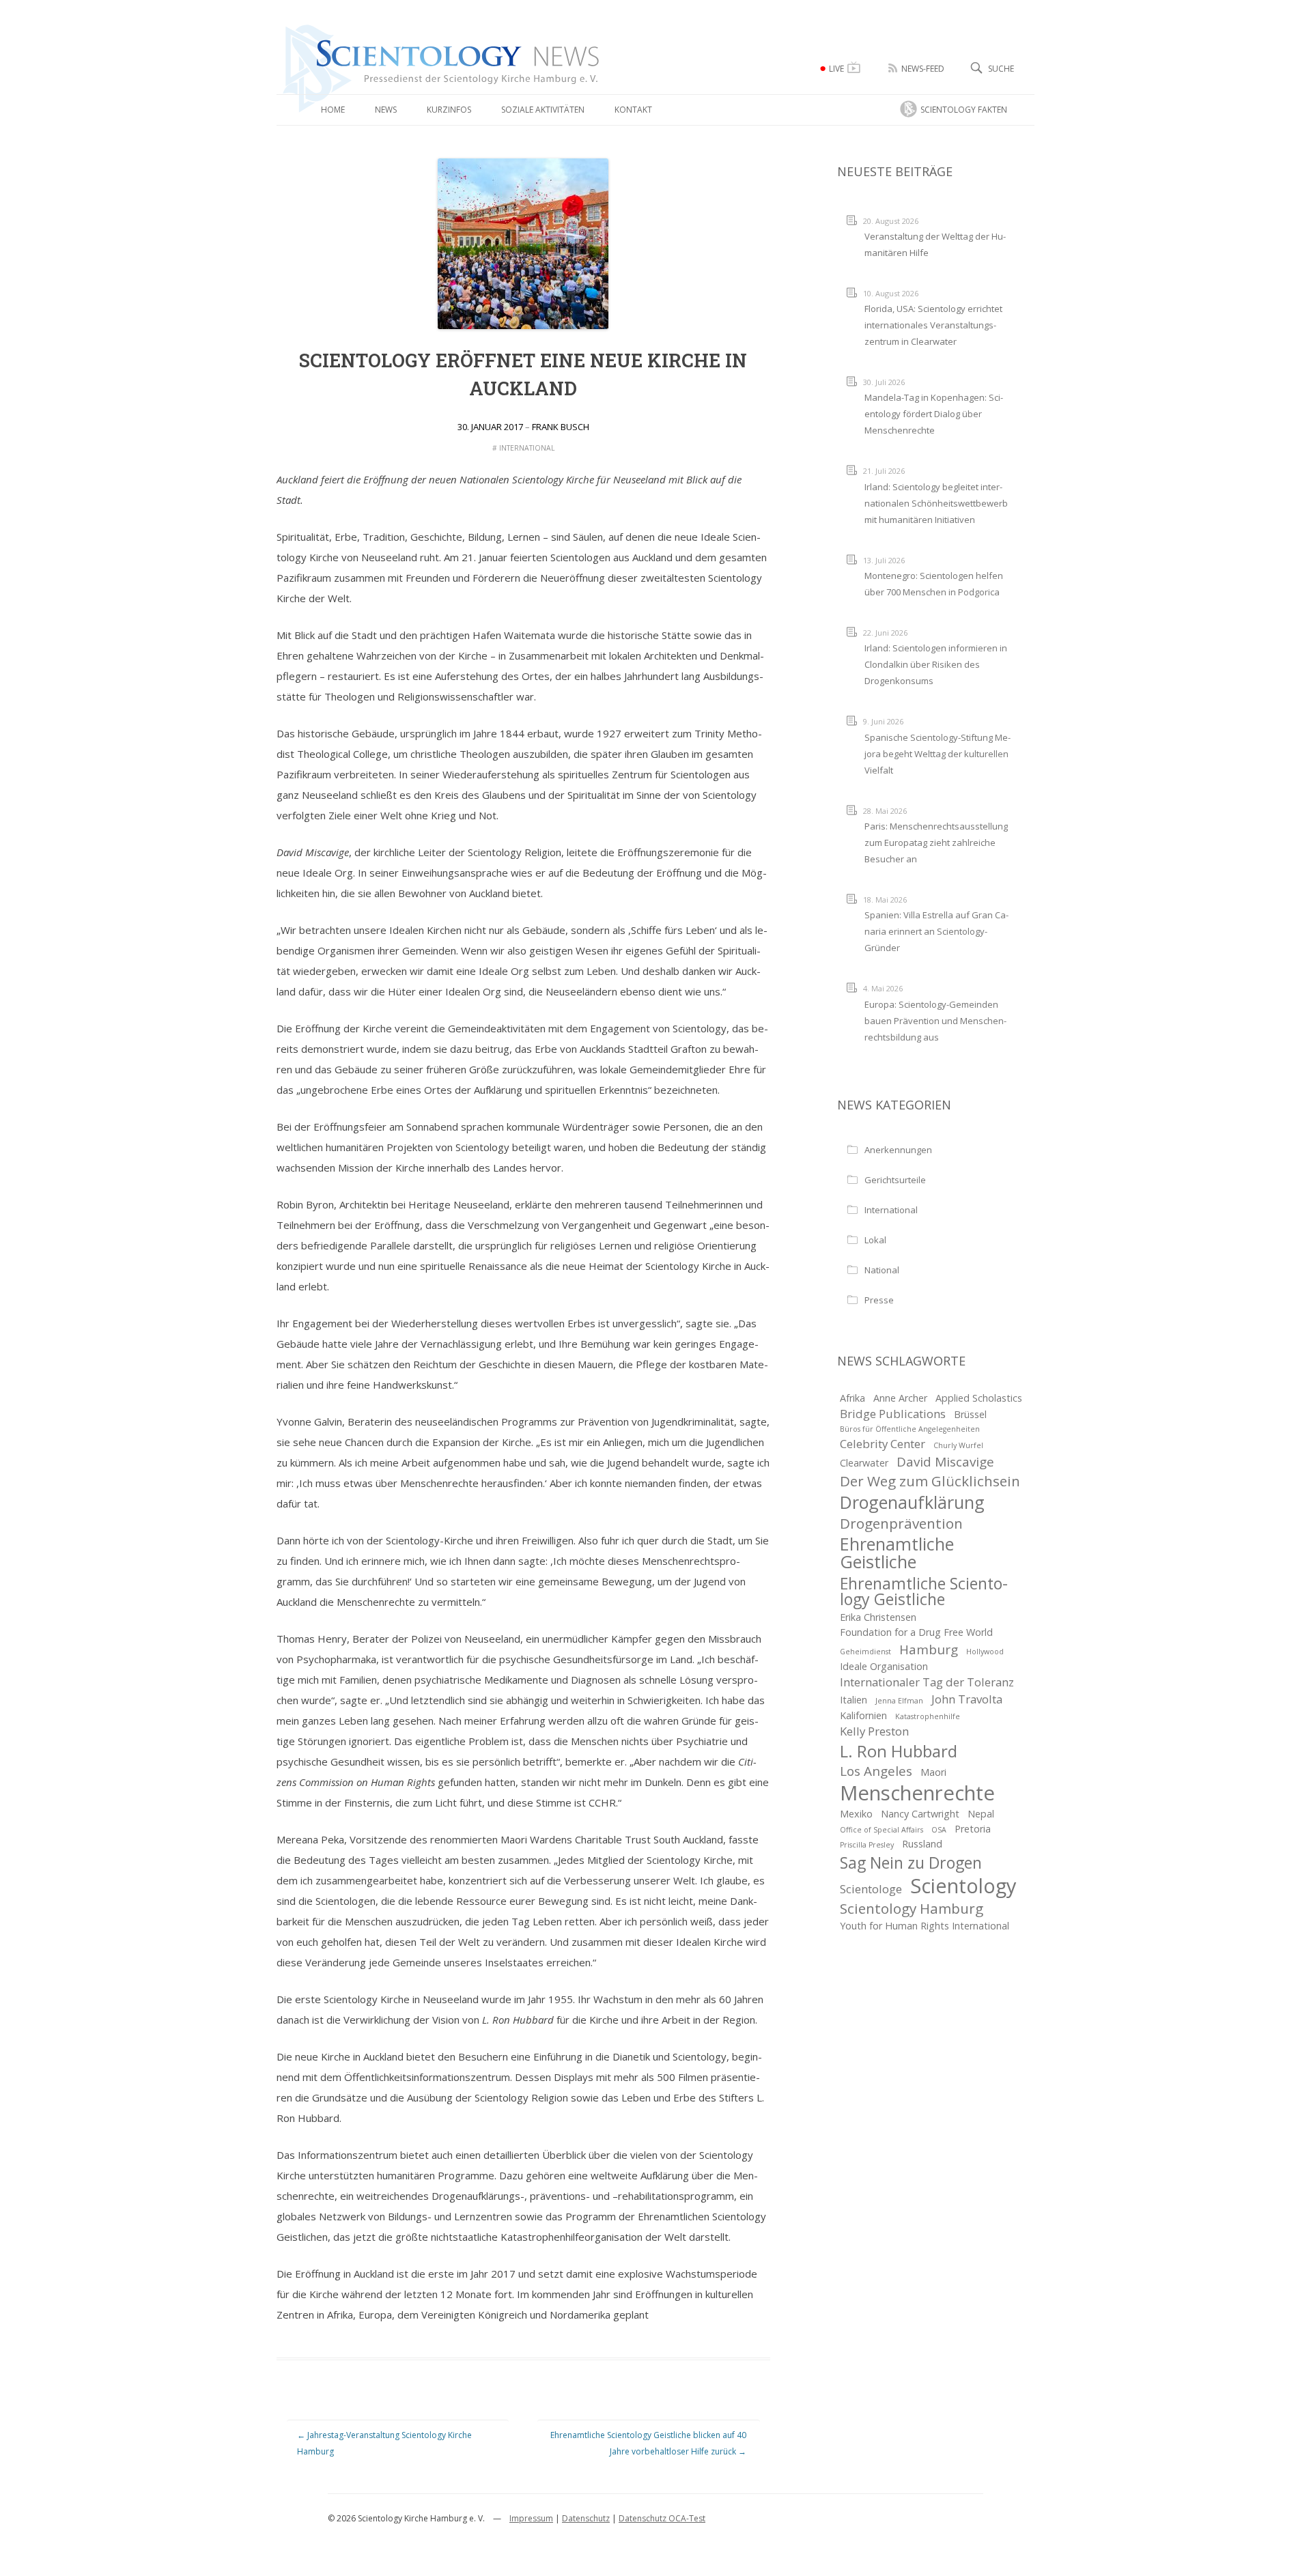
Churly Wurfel (958, 1445)
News (386, 110)
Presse (879, 1300)
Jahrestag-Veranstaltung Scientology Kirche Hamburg (384, 2443)
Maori (933, 1772)
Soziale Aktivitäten (543, 110)
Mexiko (856, 1814)
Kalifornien (863, 1715)
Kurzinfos (449, 110)
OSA (939, 1830)
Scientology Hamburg (912, 1908)
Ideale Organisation (884, 1666)
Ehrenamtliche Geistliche (897, 1553)
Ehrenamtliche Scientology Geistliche (924, 1591)
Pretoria (973, 1829)
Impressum (531, 2518)
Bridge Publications (893, 1414)
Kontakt (633, 110)
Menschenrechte (917, 1793)
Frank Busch (561, 427)
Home (333, 110)
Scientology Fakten (964, 110)
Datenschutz (586, 2518)
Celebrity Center (883, 1444)
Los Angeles (876, 1771)
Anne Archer (900, 1398)
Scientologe (871, 1889)
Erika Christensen (878, 1617)
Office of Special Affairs (882, 1830)
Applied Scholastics (979, 1398)
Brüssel (970, 1414)
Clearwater (864, 1463)
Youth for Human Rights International (925, 1926)
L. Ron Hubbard (899, 1751)
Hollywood (985, 1652)
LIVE (836, 69)
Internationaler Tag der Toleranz (927, 1682)
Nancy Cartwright (920, 1814)
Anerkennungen (898, 1150)
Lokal (875, 1240)
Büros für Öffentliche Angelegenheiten (910, 1429)
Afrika (852, 1398)
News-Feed (923, 69)
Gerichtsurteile (895, 1180)
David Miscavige (945, 1462)
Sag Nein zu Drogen (911, 1863)
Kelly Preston (874, 1731)
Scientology (963, 1886)
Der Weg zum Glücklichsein (930, 1481)
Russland (922, 1844)
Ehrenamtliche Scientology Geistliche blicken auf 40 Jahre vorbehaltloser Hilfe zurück (648, 2443)
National (882, 1270)
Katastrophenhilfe (928, 1716)
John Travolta (967, 1699)
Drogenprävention (901, 1523)
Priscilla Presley (867, 1845)
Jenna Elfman (899, 1701)
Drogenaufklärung (912, 1502)
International (527, 448)
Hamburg (929, 1650)
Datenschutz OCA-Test (662, 2518)
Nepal (981, 1814)
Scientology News (358, 30)
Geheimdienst (865, 1652)
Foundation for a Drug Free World (916, 1632)
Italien (854, 1700)
